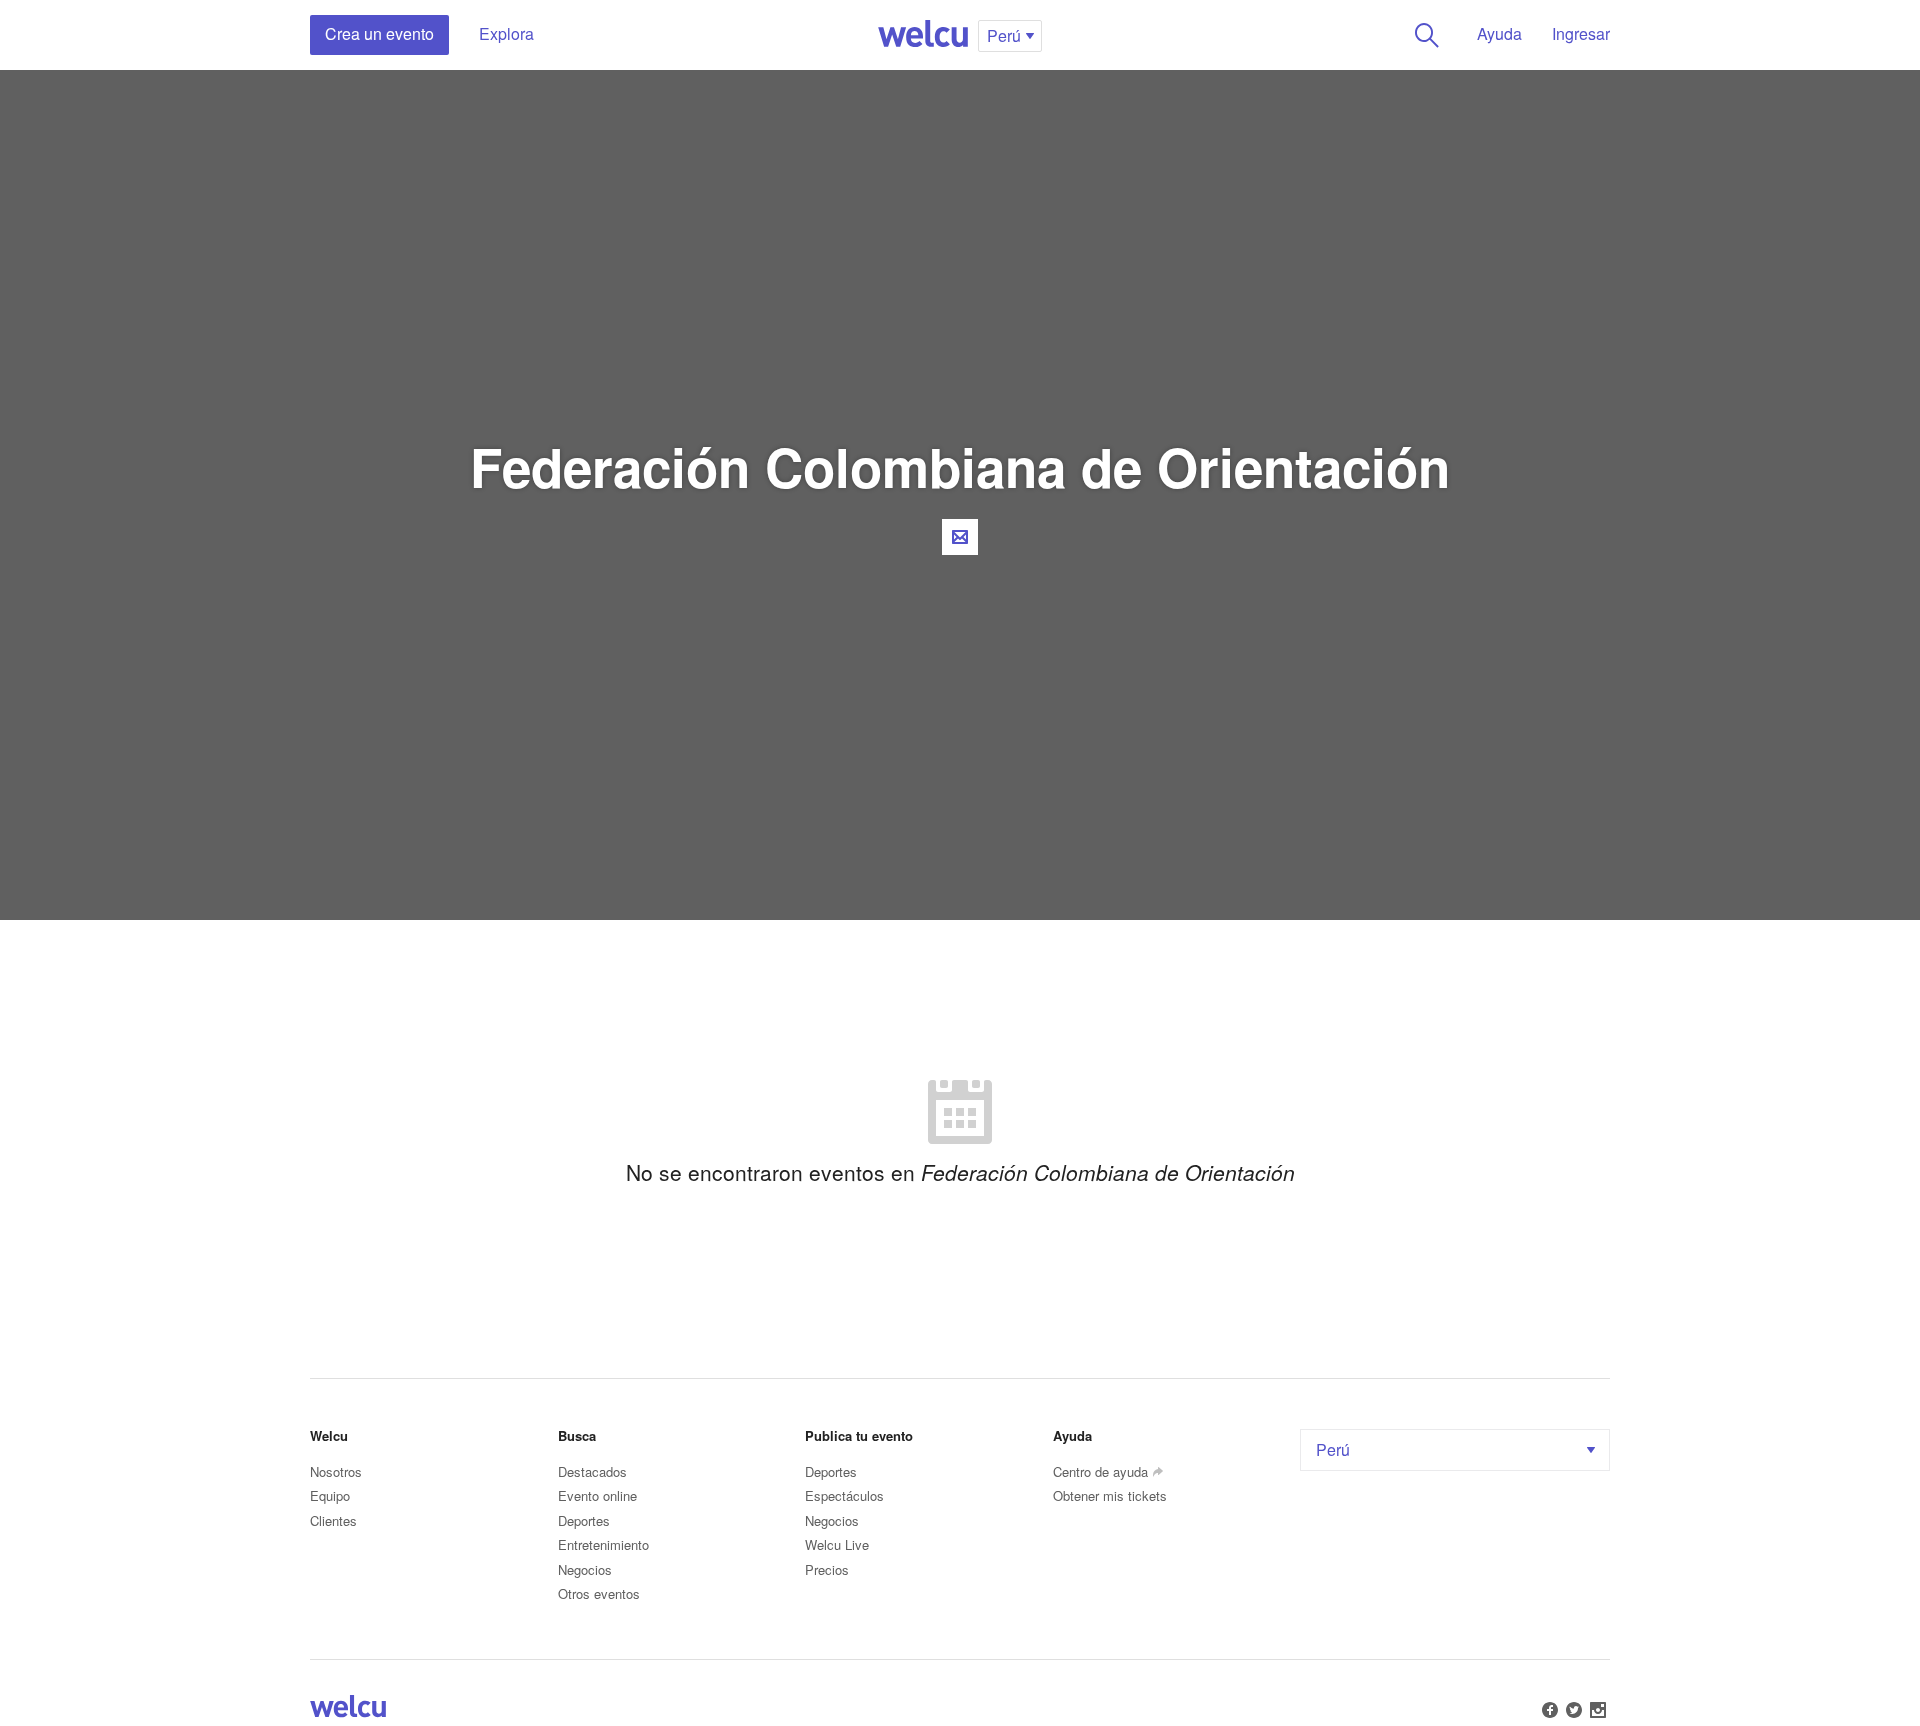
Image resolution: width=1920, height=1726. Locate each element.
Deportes (584, 1520)
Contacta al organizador (960, 537)
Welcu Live (837, 1544)
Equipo (330, 1495)
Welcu (923, 35)
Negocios (585, 1569)
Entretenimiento (603, 1544)
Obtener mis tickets (1110, 1495)
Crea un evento (379, 33)
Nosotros (336, 1471)
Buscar (1427, 35)
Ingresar (1581, 33)
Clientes (333, 1520)
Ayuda (1499, 33)
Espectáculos (844, 1495)
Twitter (1574, 1710)
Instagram (1598, 1710)
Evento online (597, 1495)
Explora (506, 33)
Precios (827, 1569)
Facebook (1550, 1710)
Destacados (592, 1471)
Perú (1333, 1449)
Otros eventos (599, 1593)
